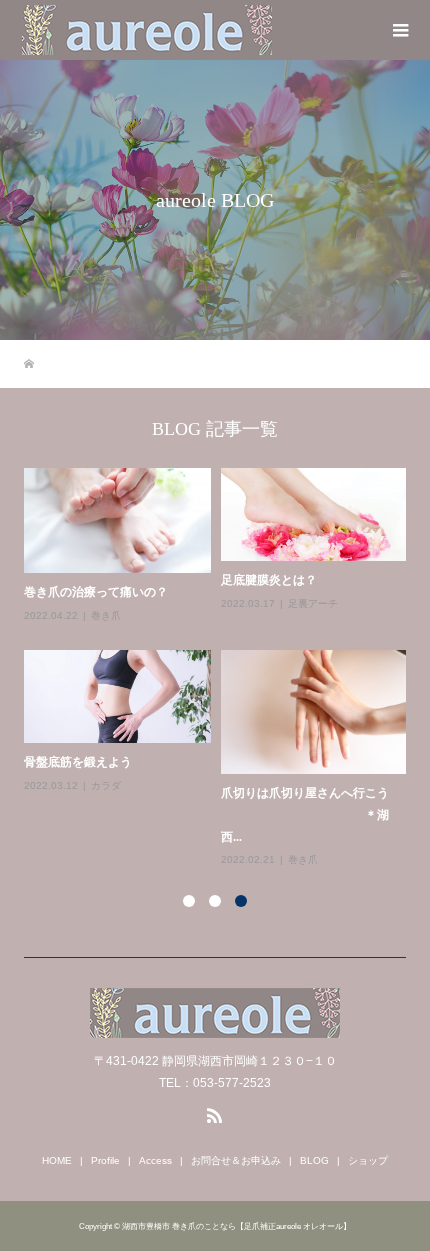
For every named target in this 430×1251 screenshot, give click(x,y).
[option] (220, 668)
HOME (57, 1160)
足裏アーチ (313, 603)
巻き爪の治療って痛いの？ (96, 592)
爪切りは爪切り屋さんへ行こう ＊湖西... (305, 814)
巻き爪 (106, 615)
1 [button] (189, 901)
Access (155, 1160)
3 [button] (241, 901)
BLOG (314, 1160)
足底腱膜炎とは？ (269, 580)
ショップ (368, 1160)
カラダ (106, 785)
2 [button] (215, 901)
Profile (105, 1160)
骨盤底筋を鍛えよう (78, 762)
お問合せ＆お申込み (236, 1160)
